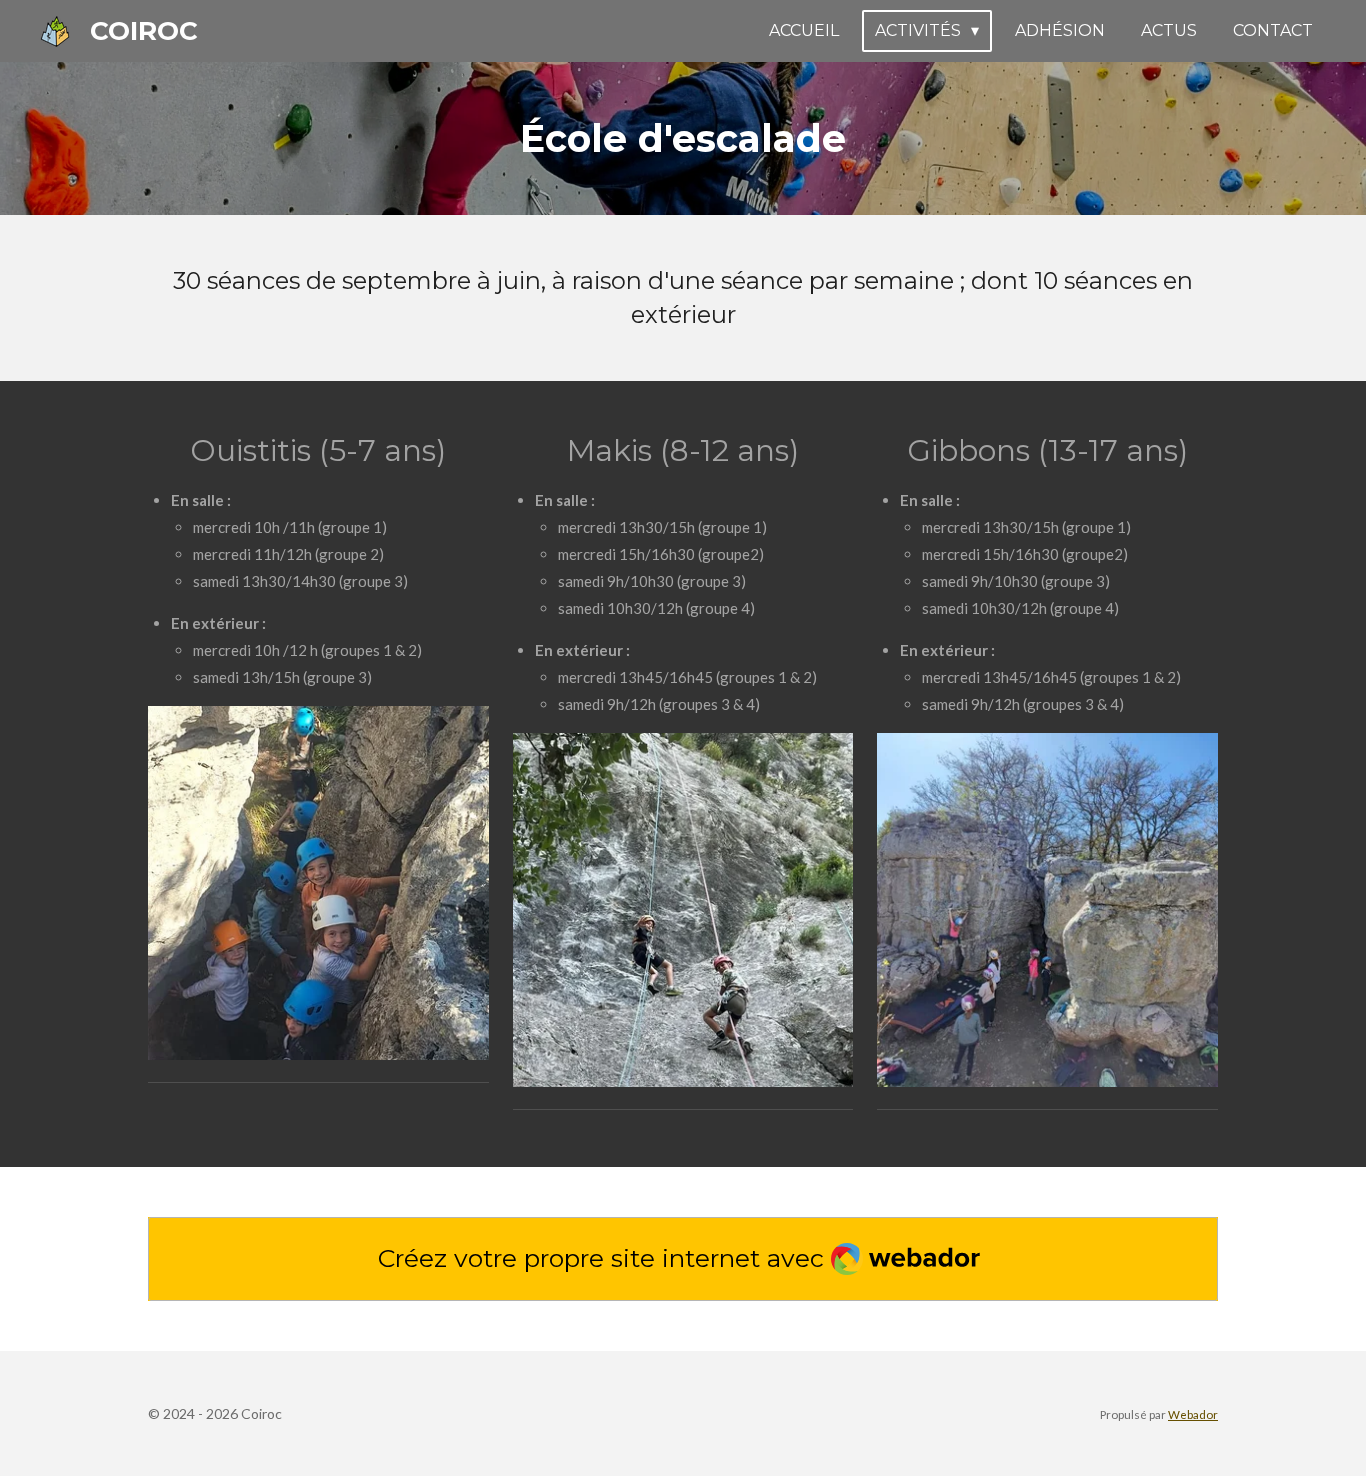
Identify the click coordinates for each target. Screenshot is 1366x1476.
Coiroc (144, 31)
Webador (1193, 1414)
